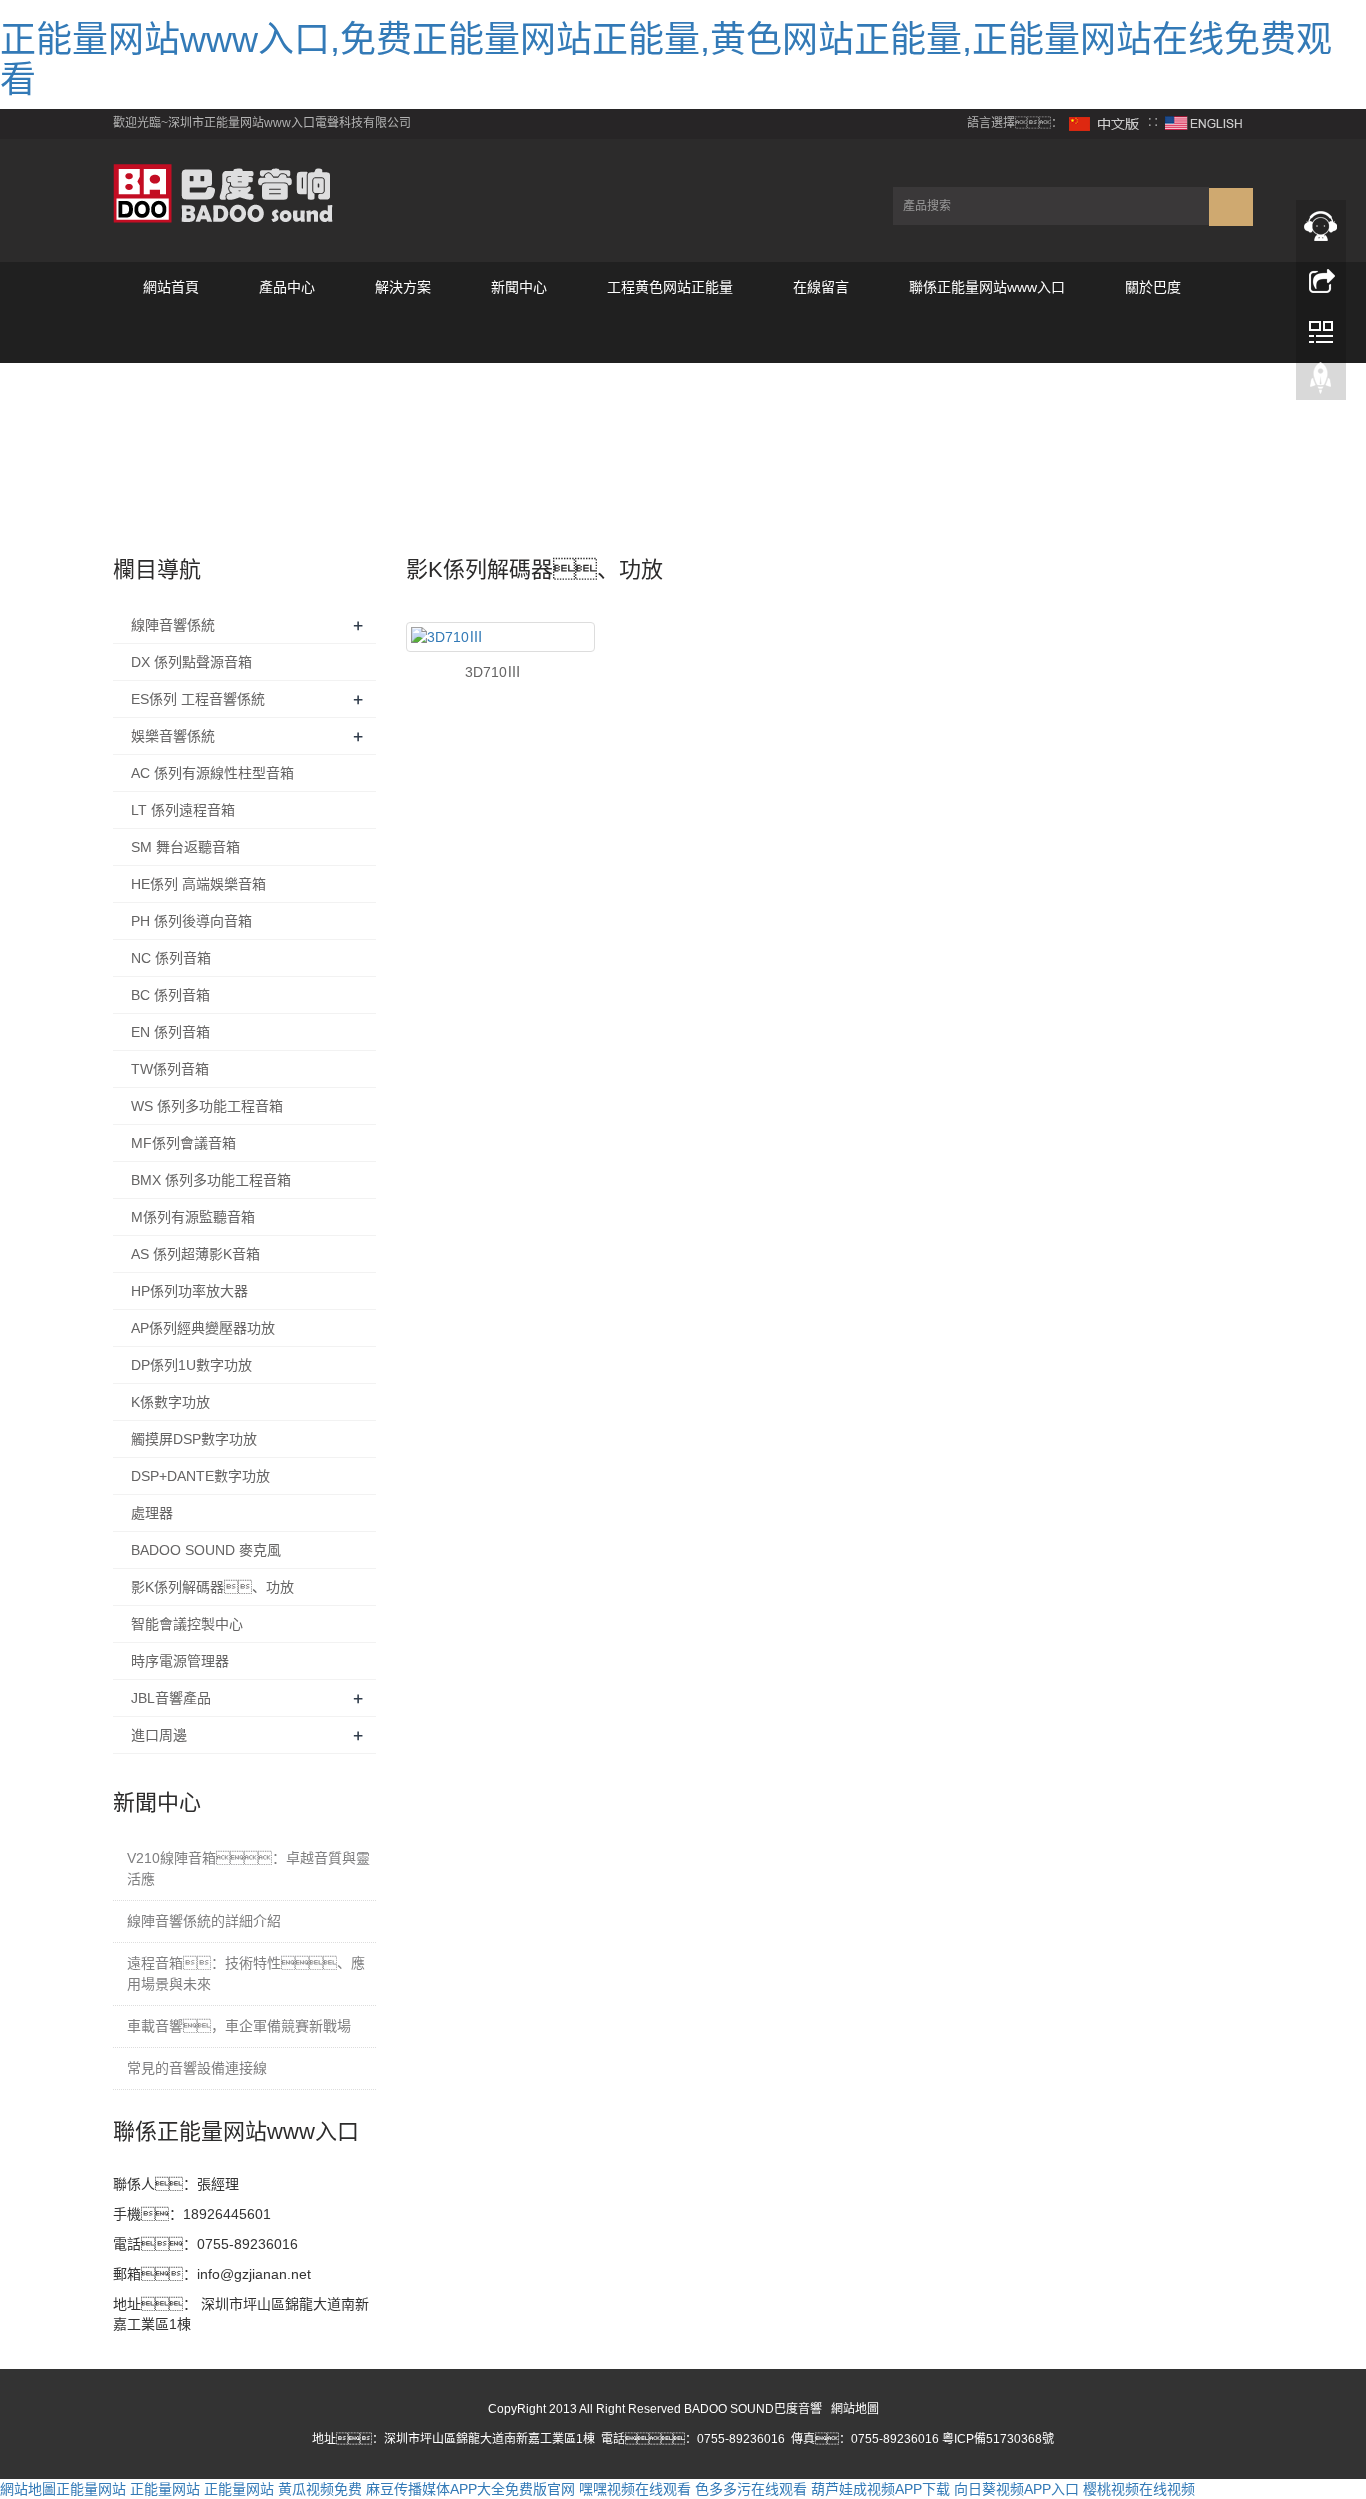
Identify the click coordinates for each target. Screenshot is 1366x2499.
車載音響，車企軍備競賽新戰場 (239, 2026)
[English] (1204, 123)
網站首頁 (171, 287)
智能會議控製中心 (187, 1624)
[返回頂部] (1321, 383)
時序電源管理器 (180, 1661)
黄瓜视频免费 (320, 2489)
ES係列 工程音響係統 (198, 699)
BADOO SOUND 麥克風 (206, 1550)
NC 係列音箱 (171, 958)
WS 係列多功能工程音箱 (207, 1106)
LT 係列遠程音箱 (183, 810)
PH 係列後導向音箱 (191, 921)
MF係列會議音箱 (183, 1143)
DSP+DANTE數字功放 (200, 1476)
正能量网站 (91, 2489)
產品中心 (287, 287)
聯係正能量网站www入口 (987, 287)
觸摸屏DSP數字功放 (194, 1439)
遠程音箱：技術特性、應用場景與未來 (246, 1973)
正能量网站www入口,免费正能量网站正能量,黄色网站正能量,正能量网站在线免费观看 (666, 59)
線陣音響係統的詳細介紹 (204, 1921)
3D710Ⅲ (493, 672)
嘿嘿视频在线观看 (635, 2489)
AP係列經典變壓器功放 (203, 1328)
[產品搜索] (1231, 207)
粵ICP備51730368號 (998, 2439)
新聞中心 (519, 287)
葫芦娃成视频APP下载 (880, 2489)
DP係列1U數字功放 (191, 1365)
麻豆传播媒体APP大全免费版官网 (470, 2489)
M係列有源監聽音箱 (193, 1217)
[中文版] (1105, 123)
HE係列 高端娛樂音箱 (198, 884)
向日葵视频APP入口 (1016, 2489)
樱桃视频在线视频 (1139, 2489)
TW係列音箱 (170, 1069)
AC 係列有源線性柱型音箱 (212, 773)
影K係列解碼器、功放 (212, 1587)
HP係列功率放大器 (189, 1291)
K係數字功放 (170, 1402)
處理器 (152, 1513)
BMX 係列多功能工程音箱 (211, 1180)
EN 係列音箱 (170, 1032)
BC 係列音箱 (170, 995)
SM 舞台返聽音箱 (185, 847)
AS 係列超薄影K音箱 (195, 1254)
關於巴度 (1153, 287)
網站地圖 (855, 2409)
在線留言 (821, 287)
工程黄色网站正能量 (670, 287)
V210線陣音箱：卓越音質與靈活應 (248, 1868)
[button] (287, 337)
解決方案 (403, 287)
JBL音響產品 (171, 1698)
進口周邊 (159, 1735)
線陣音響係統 (173, 625)
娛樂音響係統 (173, 736)
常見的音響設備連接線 (197, 2068)
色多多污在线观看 (751, 2489)
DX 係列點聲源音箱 (191, 662)
